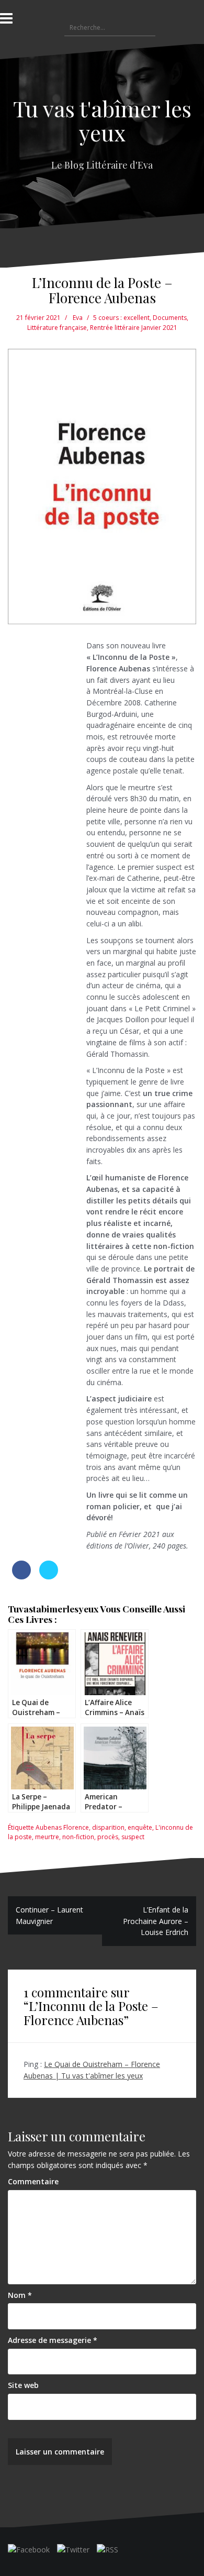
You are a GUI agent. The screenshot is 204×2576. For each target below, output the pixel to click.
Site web (23, 2385)
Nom (20, 2295)
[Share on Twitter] (49, 1576)
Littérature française (57, 328)
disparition (108, 1827)
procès (108, 1837)
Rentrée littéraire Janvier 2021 (134, 328)
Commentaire (33, 2181)
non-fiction (78, 1837)
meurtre (47, 1837)
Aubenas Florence (62, 1827)
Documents (170, 318)
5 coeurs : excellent (121, 318)
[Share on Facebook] (21, 1576)
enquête (140, 1827)
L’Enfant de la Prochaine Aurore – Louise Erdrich (156, 1921)
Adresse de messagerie (53, 2340)
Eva (78, 318)
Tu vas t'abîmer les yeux (102, 120)
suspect (133, 1837)
